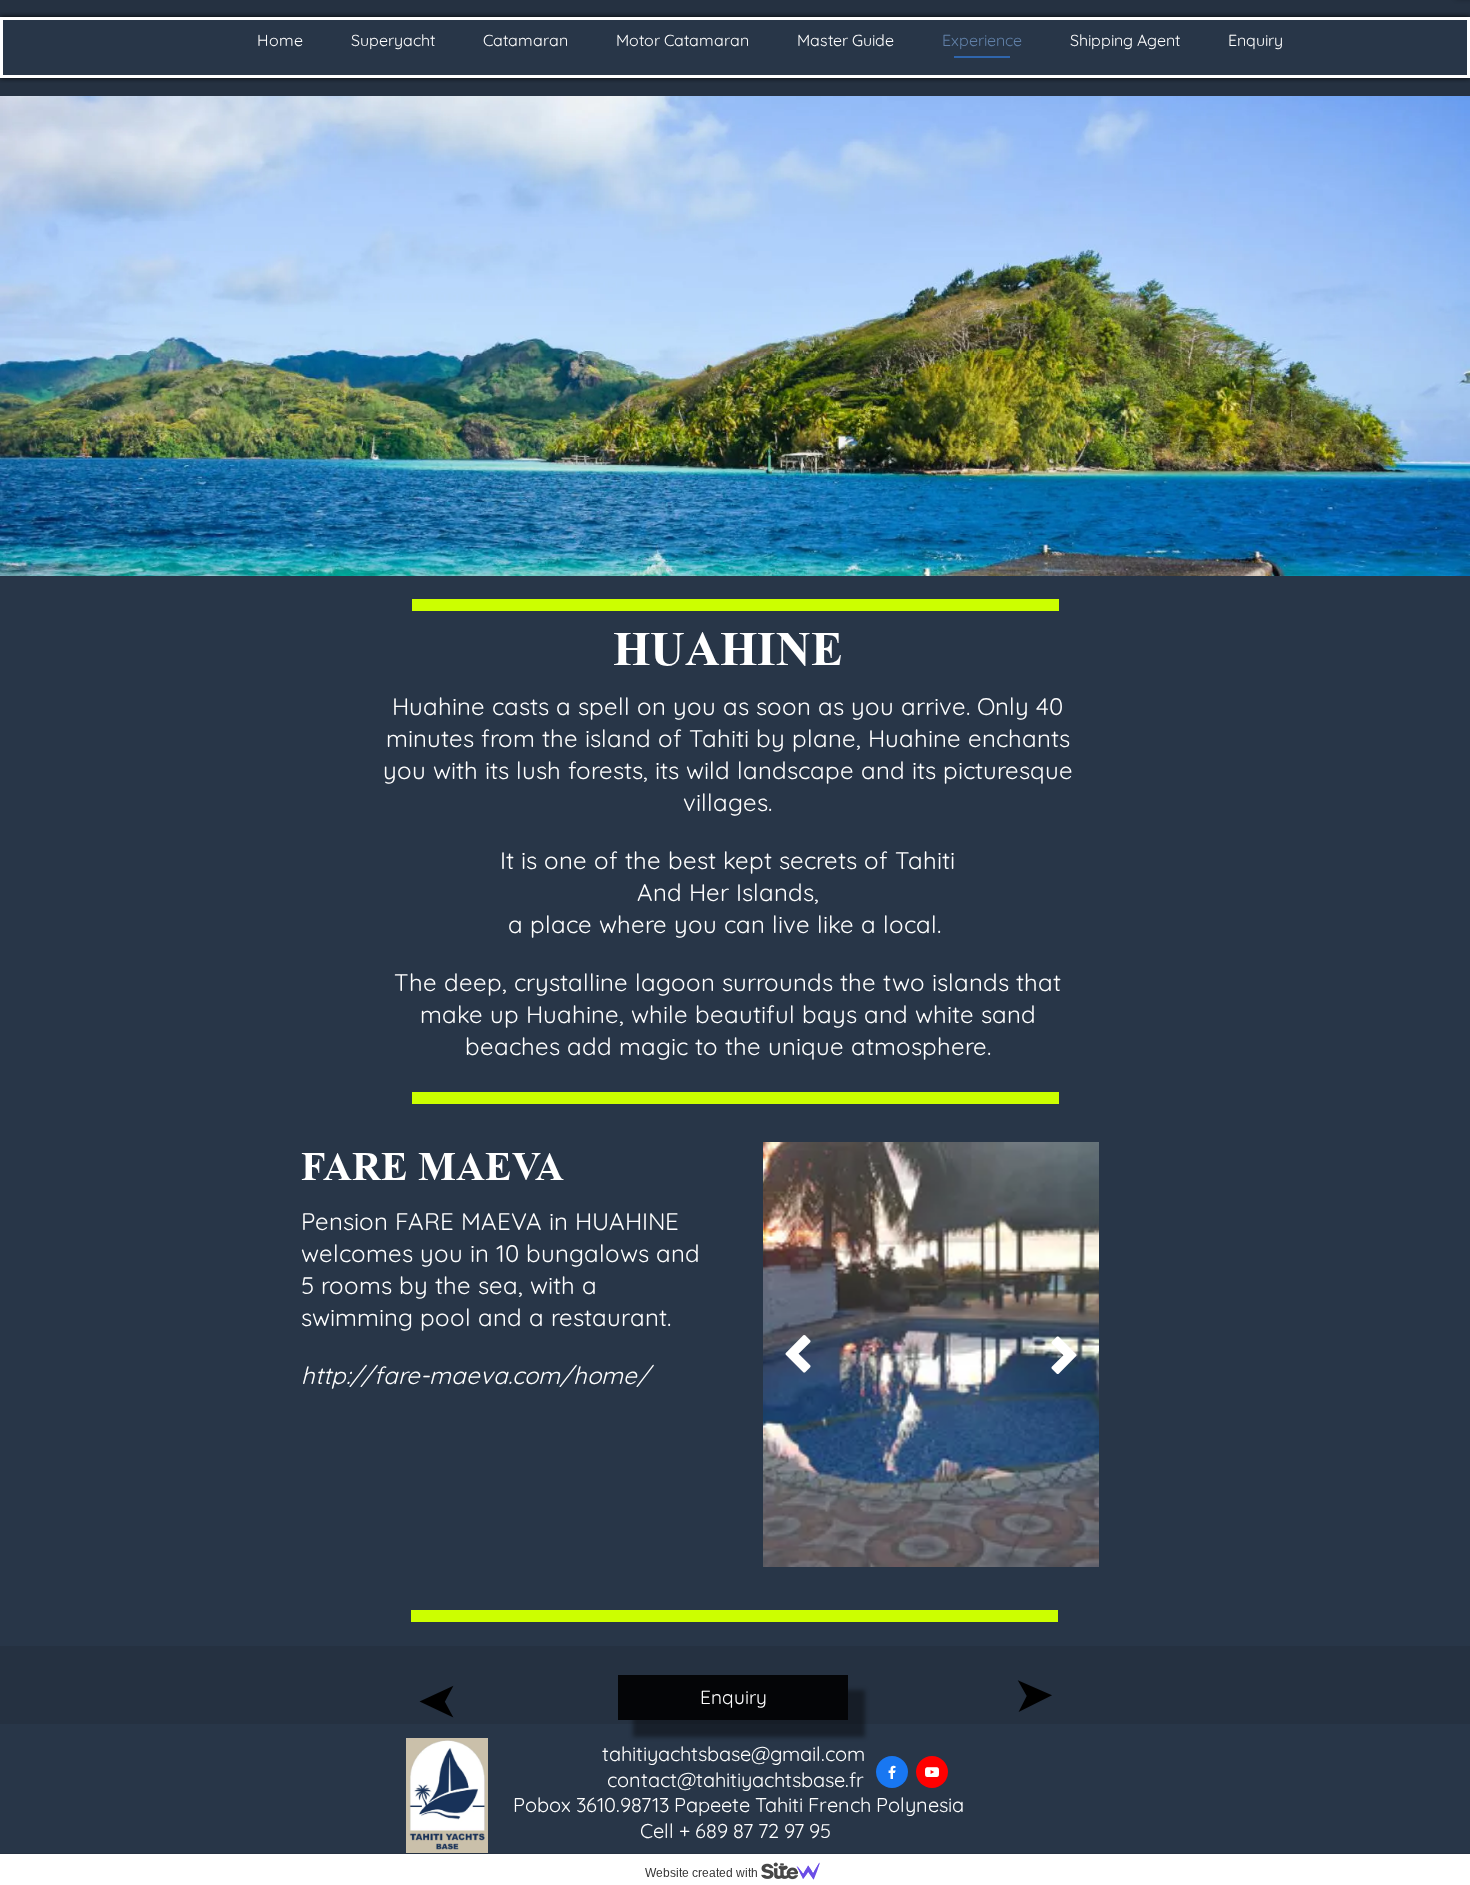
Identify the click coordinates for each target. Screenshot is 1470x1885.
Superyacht (393, 40)
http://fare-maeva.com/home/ (475, 1375)
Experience (982, 40)
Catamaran (525, 40)
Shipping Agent (1125, 40)
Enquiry (1255, 40)
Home (280, 40)
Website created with (703, 1873)
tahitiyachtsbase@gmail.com (736, 1753)
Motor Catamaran (682, 40)
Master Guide (845, 40)
